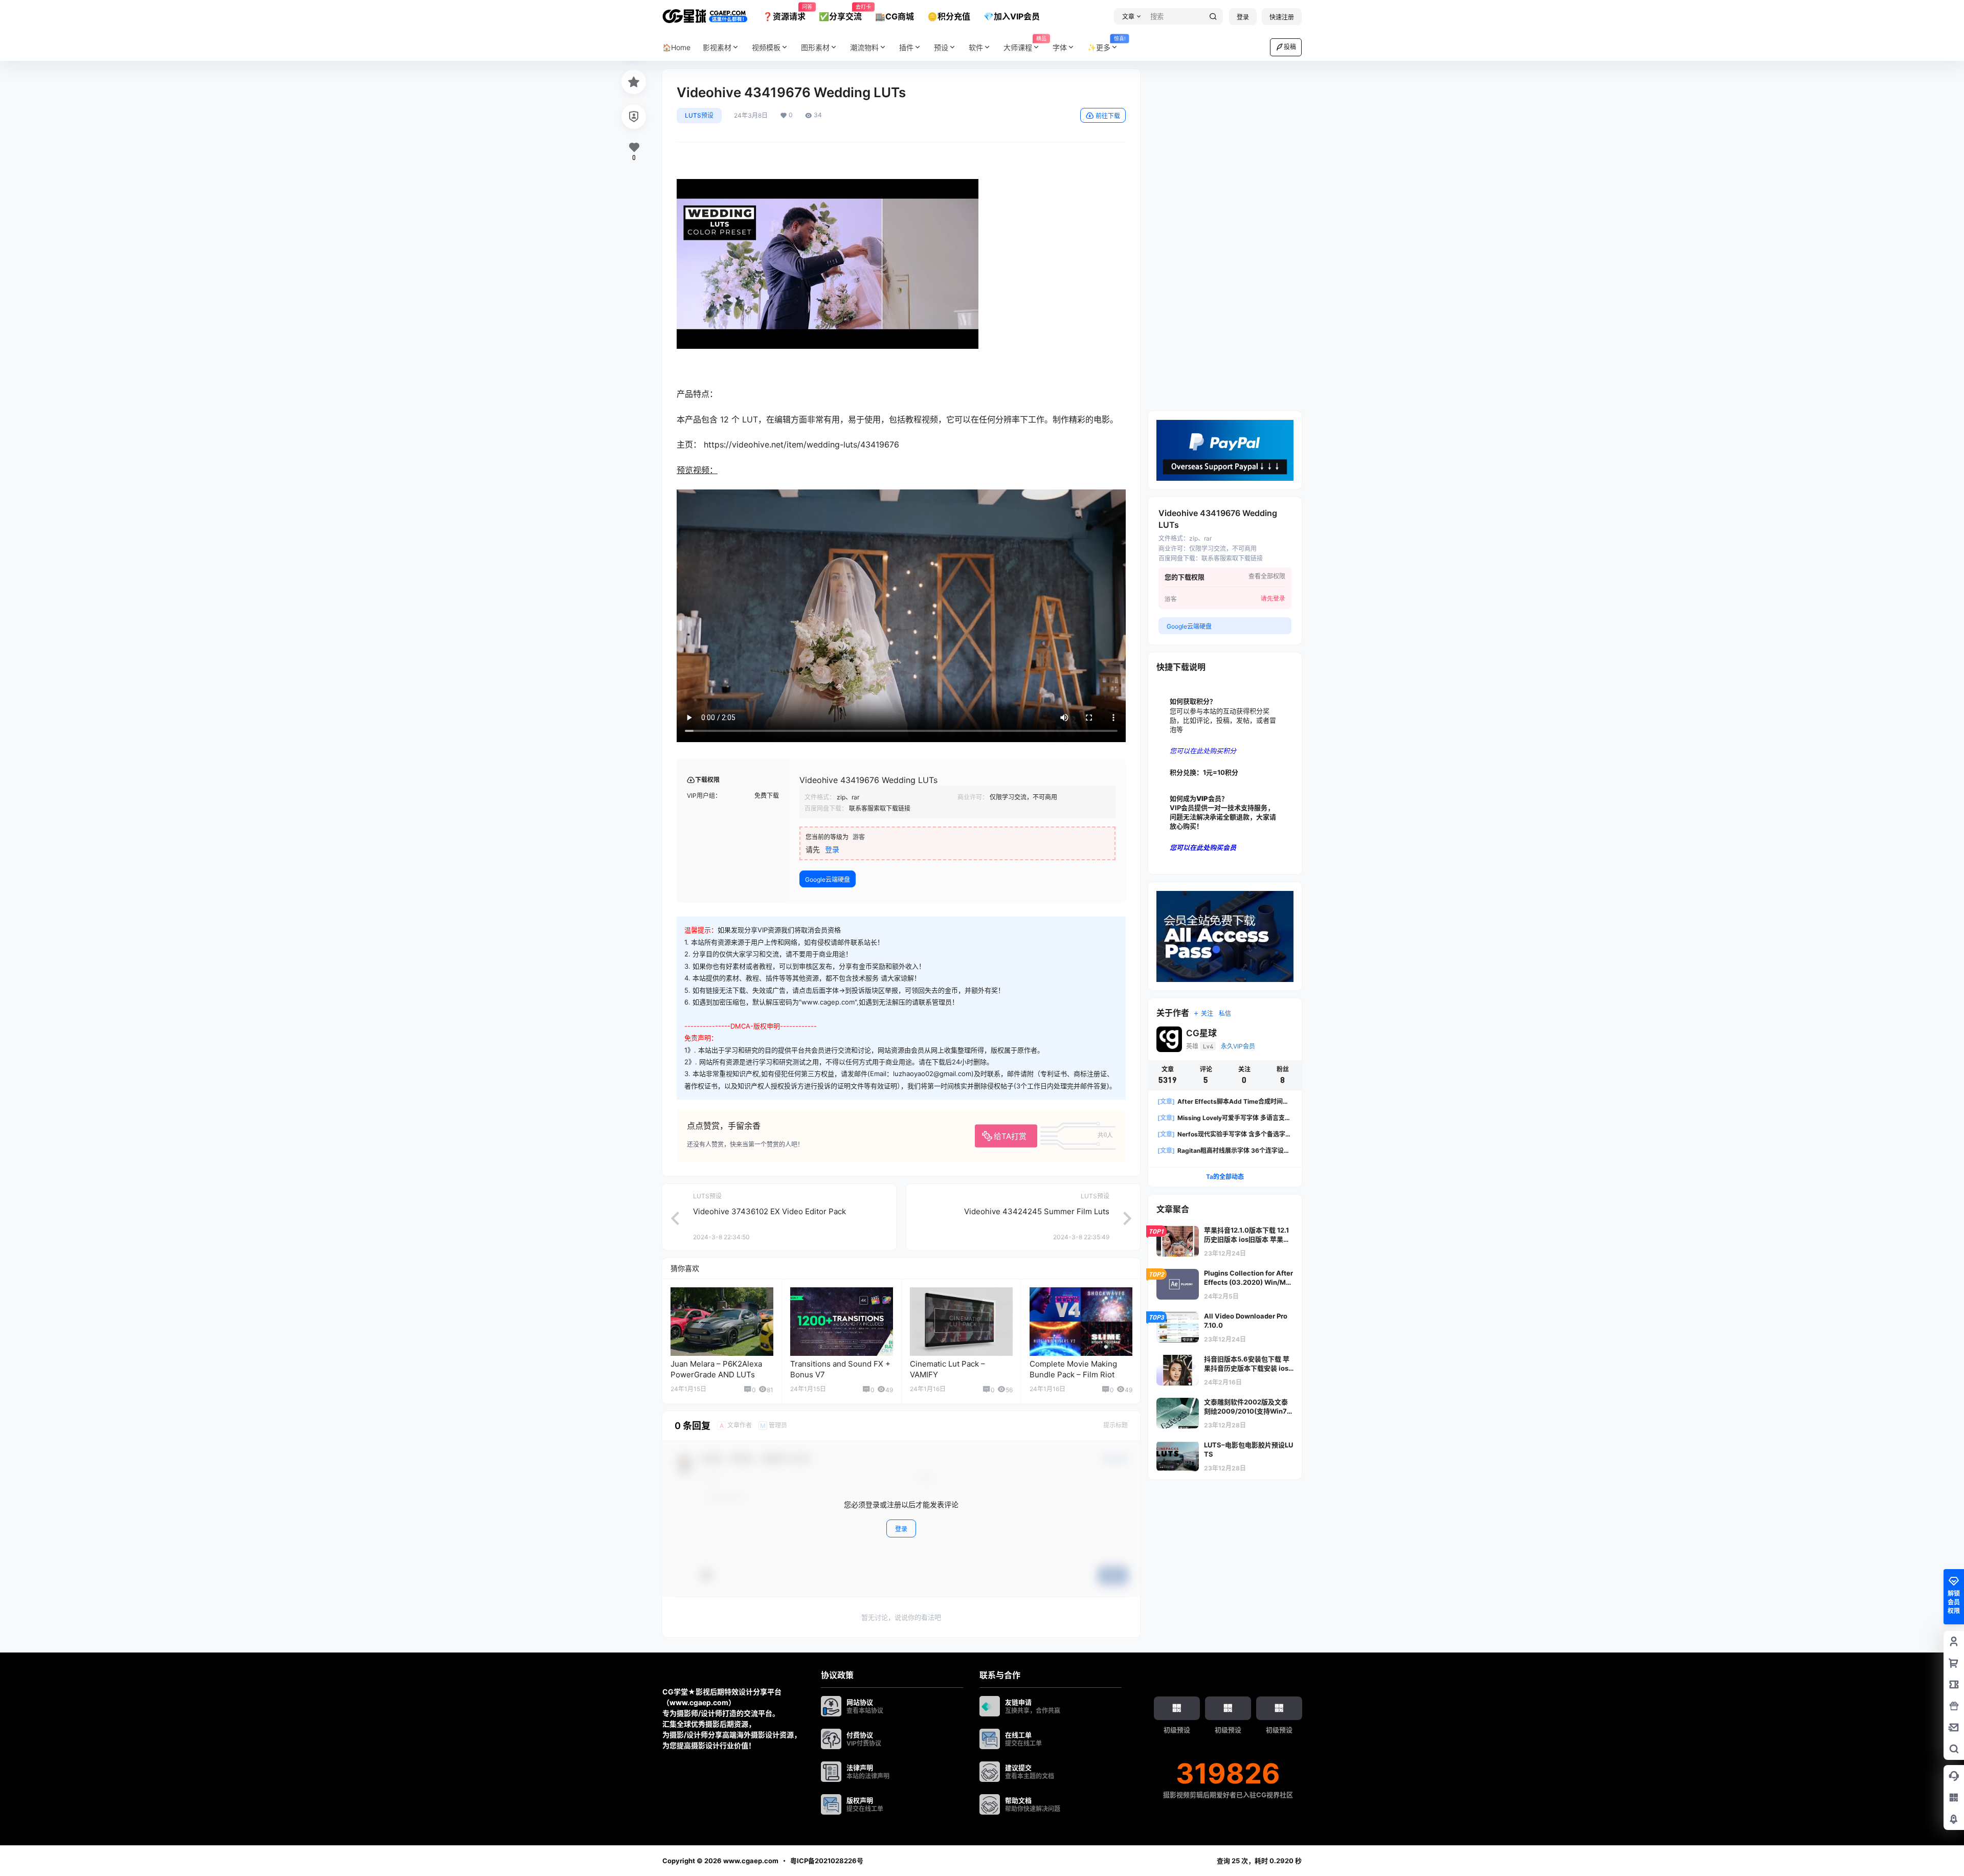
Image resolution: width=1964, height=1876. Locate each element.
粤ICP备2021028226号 (827, 1861)
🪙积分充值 (949, 16)
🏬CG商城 (895, 16)
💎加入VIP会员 (1012, 16)
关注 (1207, 1013)
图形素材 (815, 47)
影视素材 (717, 47)
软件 (976, 47)
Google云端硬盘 (828, 879)
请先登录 (1273, 598)
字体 (1060, 47)
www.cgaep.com (750, 1861)
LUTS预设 (699, 115)
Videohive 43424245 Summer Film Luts (1037, 1211)
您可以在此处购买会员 (1203, 847)
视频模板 (766, 47)
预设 (941, 47)
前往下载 (1108, 116)
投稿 (1290, 47)
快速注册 (1282, 17)
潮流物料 (864, 47)
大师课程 (1025, 44)
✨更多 (1106, 44)
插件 (906, 47)
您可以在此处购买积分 (1203, 751)
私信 (1225, 1013)
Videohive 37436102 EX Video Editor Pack (769, 1211)
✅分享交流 (840, 13)
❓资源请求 (784, 13)
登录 (1243, 17)
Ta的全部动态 (1225, 1177)
